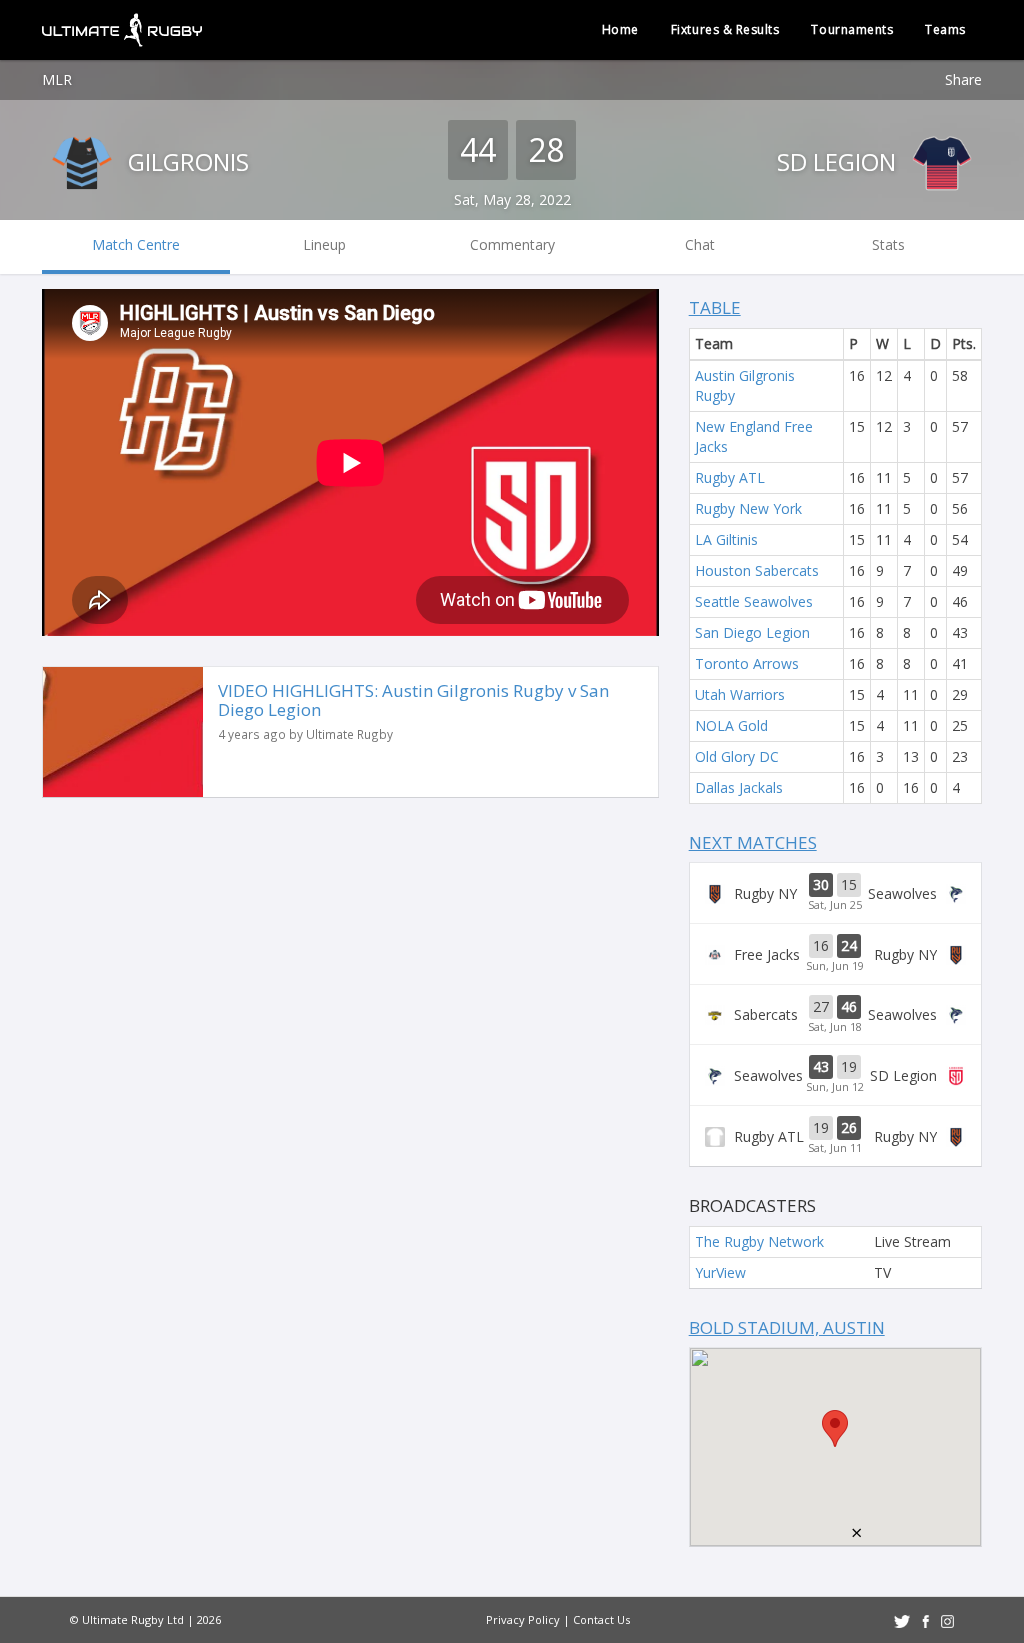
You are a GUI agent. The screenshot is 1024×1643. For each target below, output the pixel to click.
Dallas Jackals (739, 787)
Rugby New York (748, 508)
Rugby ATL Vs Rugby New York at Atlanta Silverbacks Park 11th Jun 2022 (835, 1136)
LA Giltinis (726, 539)
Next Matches (753, 842)
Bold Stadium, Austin (787, 1327)
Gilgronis (185, 161)
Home (620, 29)
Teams (945, 29)
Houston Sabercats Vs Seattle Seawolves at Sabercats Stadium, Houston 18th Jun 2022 (835, 1015)
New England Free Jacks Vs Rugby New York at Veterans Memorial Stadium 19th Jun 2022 (835, 954)
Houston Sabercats (757, 570)
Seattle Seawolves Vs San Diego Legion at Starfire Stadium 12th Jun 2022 (835, 1075)
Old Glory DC (737, 756)
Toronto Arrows (747, 663)
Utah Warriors (740, 694)
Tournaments (852, 29)
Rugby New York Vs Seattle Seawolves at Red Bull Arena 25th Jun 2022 (835, 893)
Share (963, 79)
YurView (720, 1272)
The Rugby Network (759, 1241)
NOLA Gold (731, 725)
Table (715, 307)
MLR (57, 79)
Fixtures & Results (725, 29)
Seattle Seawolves (754, 601)
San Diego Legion (752, 632)
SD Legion (839, 161)
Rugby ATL (730, 477)
